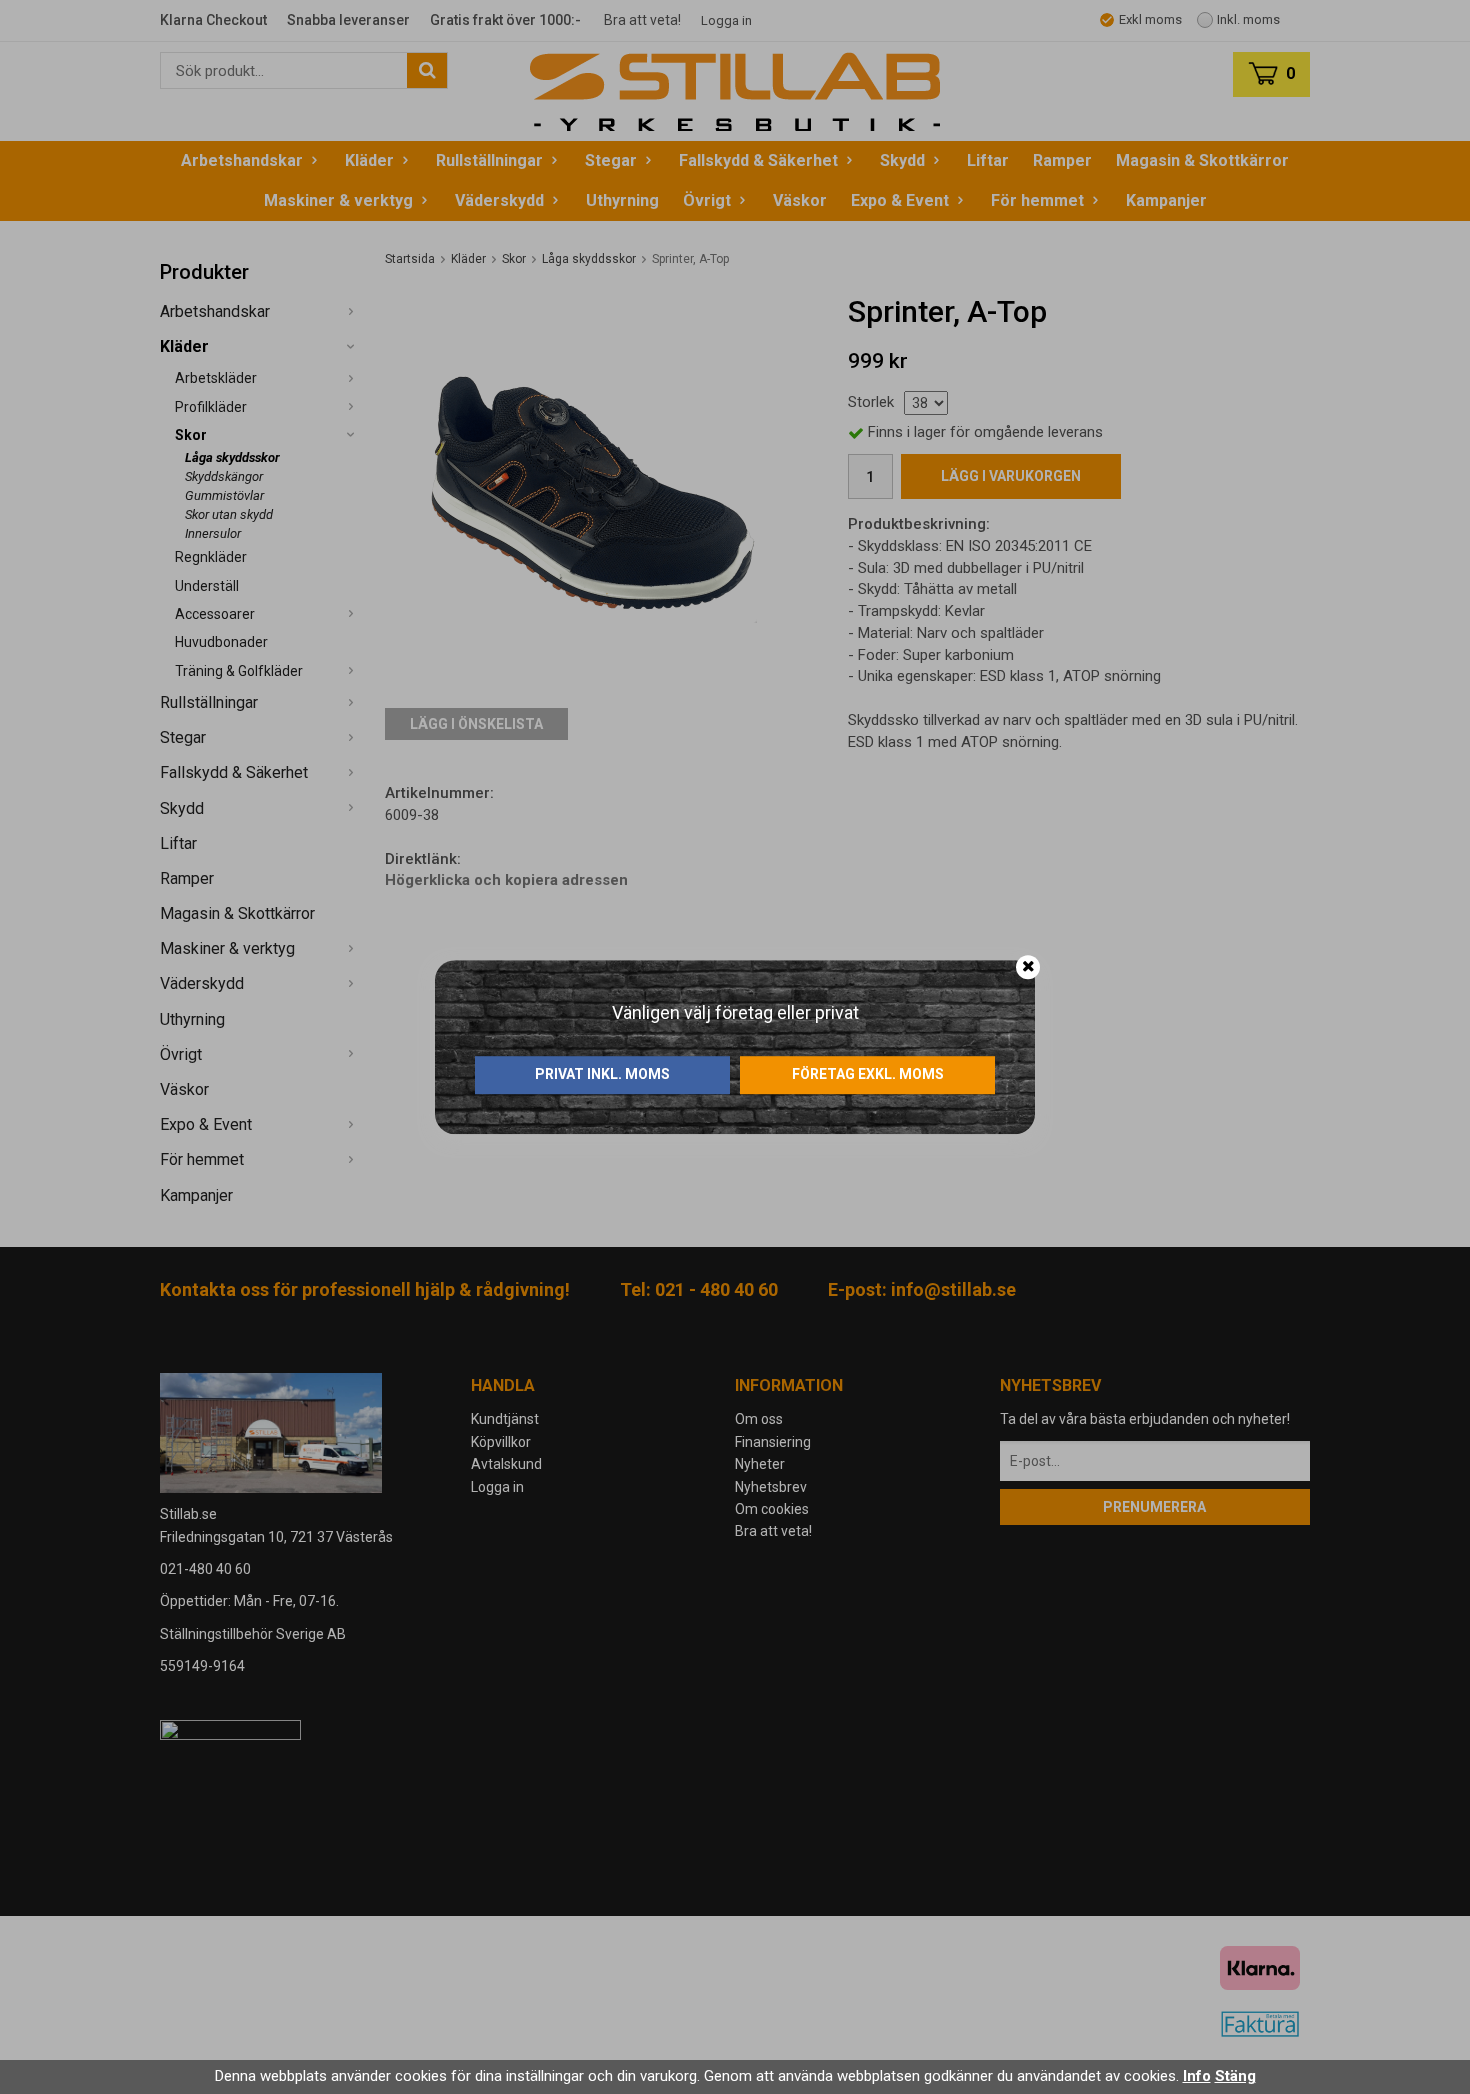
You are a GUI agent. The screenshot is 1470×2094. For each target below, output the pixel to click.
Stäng (1235, 2076)
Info (1197, 2076)
